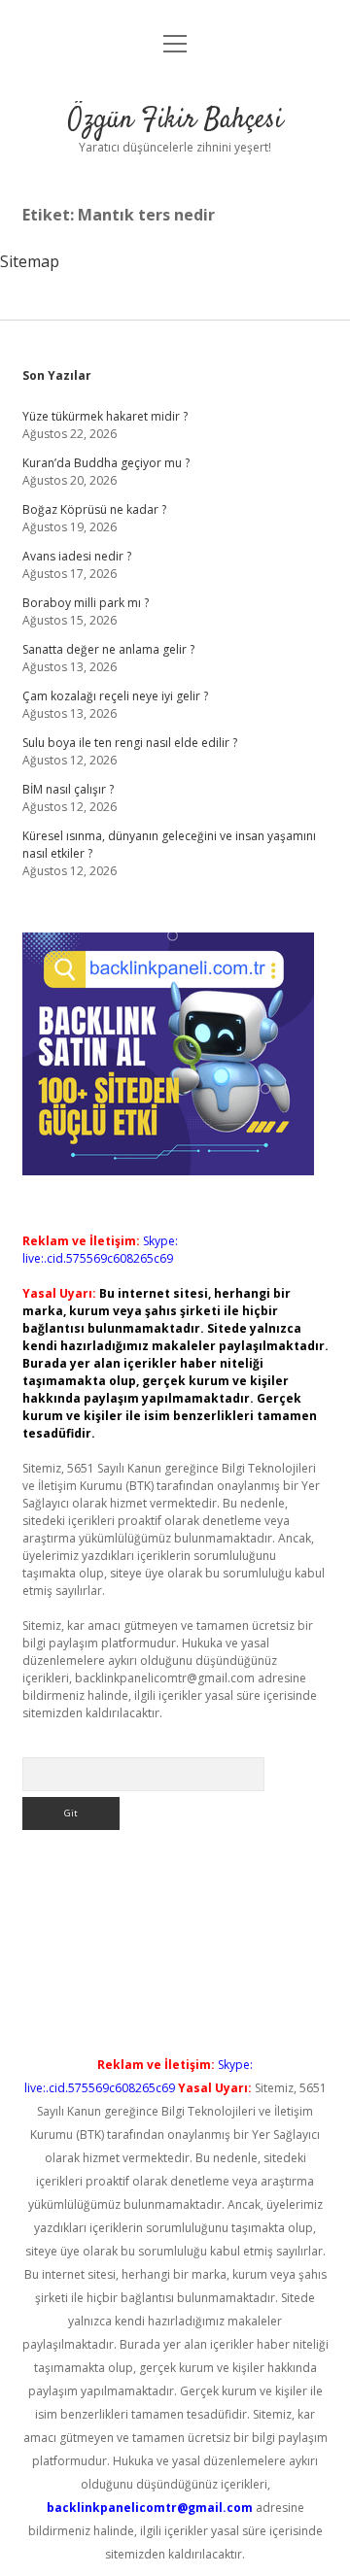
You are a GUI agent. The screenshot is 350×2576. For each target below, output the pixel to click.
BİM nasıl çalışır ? (68, 789)
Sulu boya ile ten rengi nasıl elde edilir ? (130, 743)
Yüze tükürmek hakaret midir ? (105, 416)
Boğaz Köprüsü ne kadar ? (94, 509)
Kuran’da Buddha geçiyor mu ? (106, 463)
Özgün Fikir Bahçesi (175, 120)
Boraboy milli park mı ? (86, 603)
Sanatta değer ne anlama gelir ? (108, 649)
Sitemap (30, 261)
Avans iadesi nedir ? (77, 556)
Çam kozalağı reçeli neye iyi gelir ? (115, 696)
